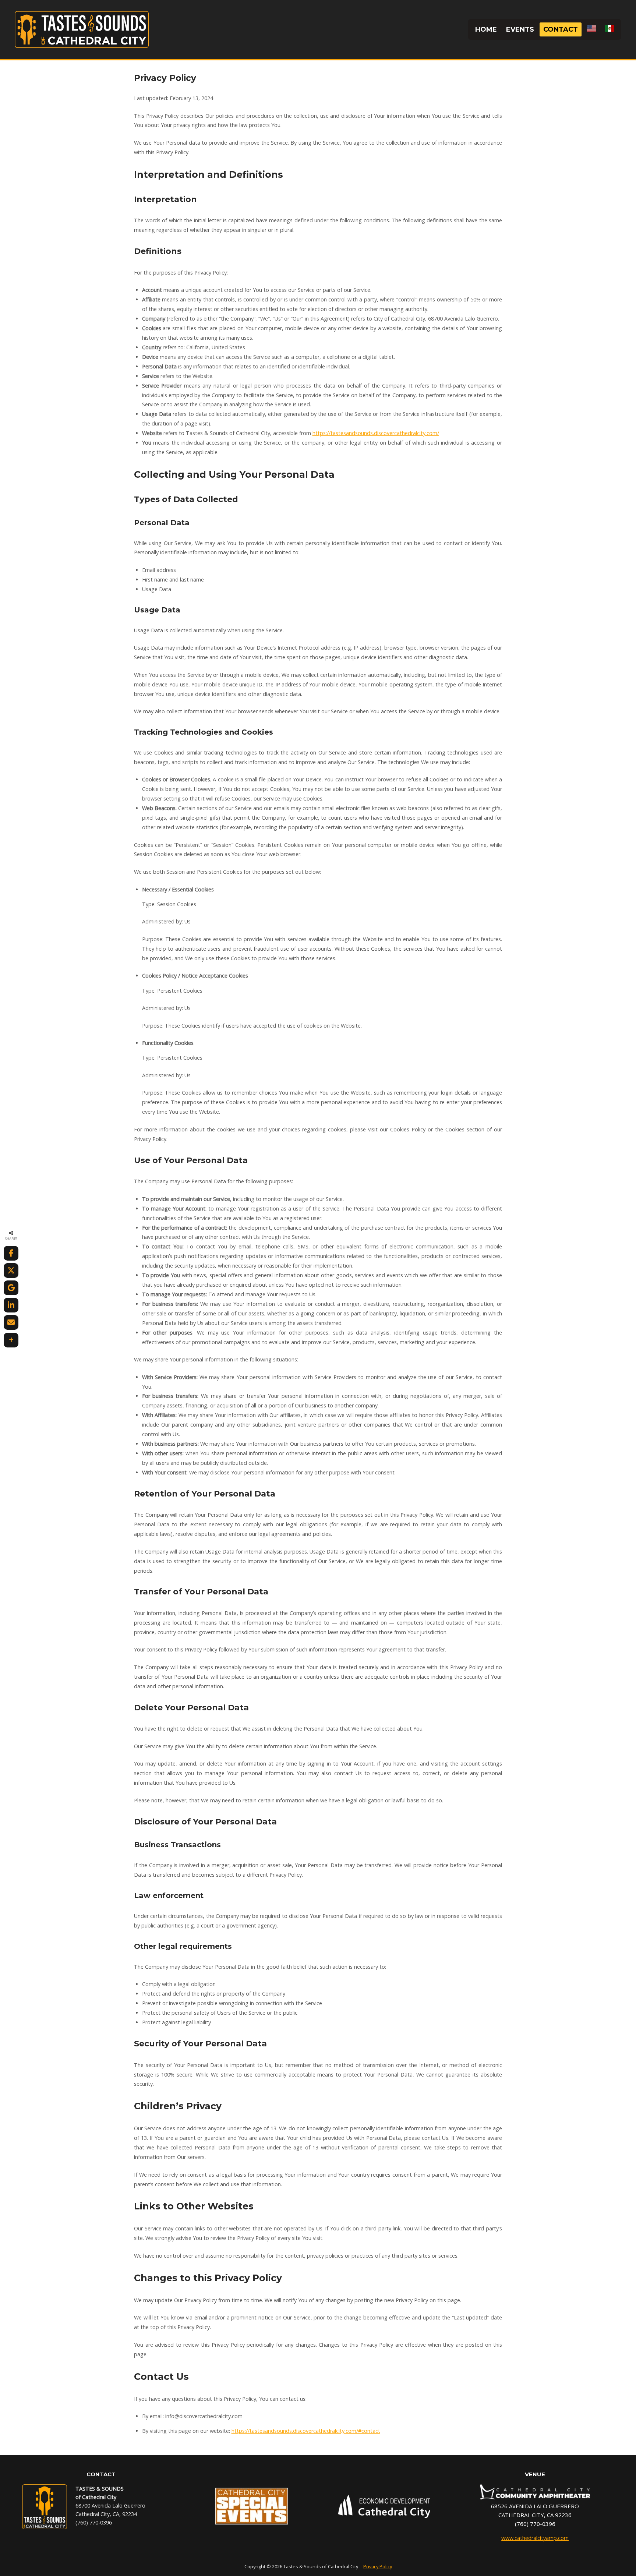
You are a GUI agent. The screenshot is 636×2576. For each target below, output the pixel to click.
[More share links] (11, 1340)
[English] (591, 30)
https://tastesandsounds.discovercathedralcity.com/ (376, 433)
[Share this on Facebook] (11, 1253)
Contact (561, 29)
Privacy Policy (378, 2566)
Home (486, 29)
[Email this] (11, 1322)
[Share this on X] (11, 1271)
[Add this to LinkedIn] (11, 1305)
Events (520, 29)
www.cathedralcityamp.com (535, 2538)
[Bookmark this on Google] (11, 1288)
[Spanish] (609, 30)
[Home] (82, 29)
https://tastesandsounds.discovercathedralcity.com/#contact (306, 2431)
